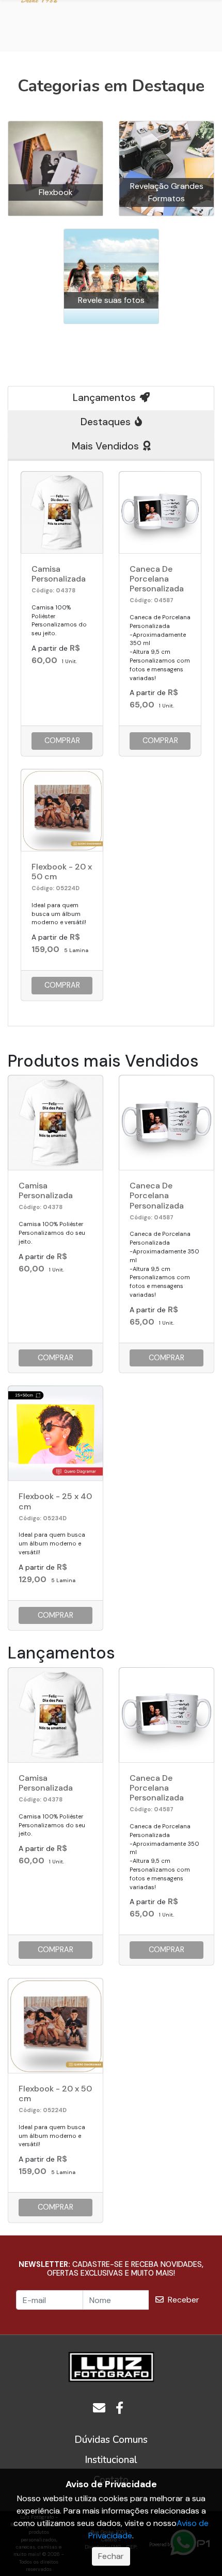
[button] (111, 2440)
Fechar (111, 2556)
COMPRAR (62, 740)
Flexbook (56, 192)
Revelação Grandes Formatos (167, 192)
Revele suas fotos (111, 300)
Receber (184, 2300)
